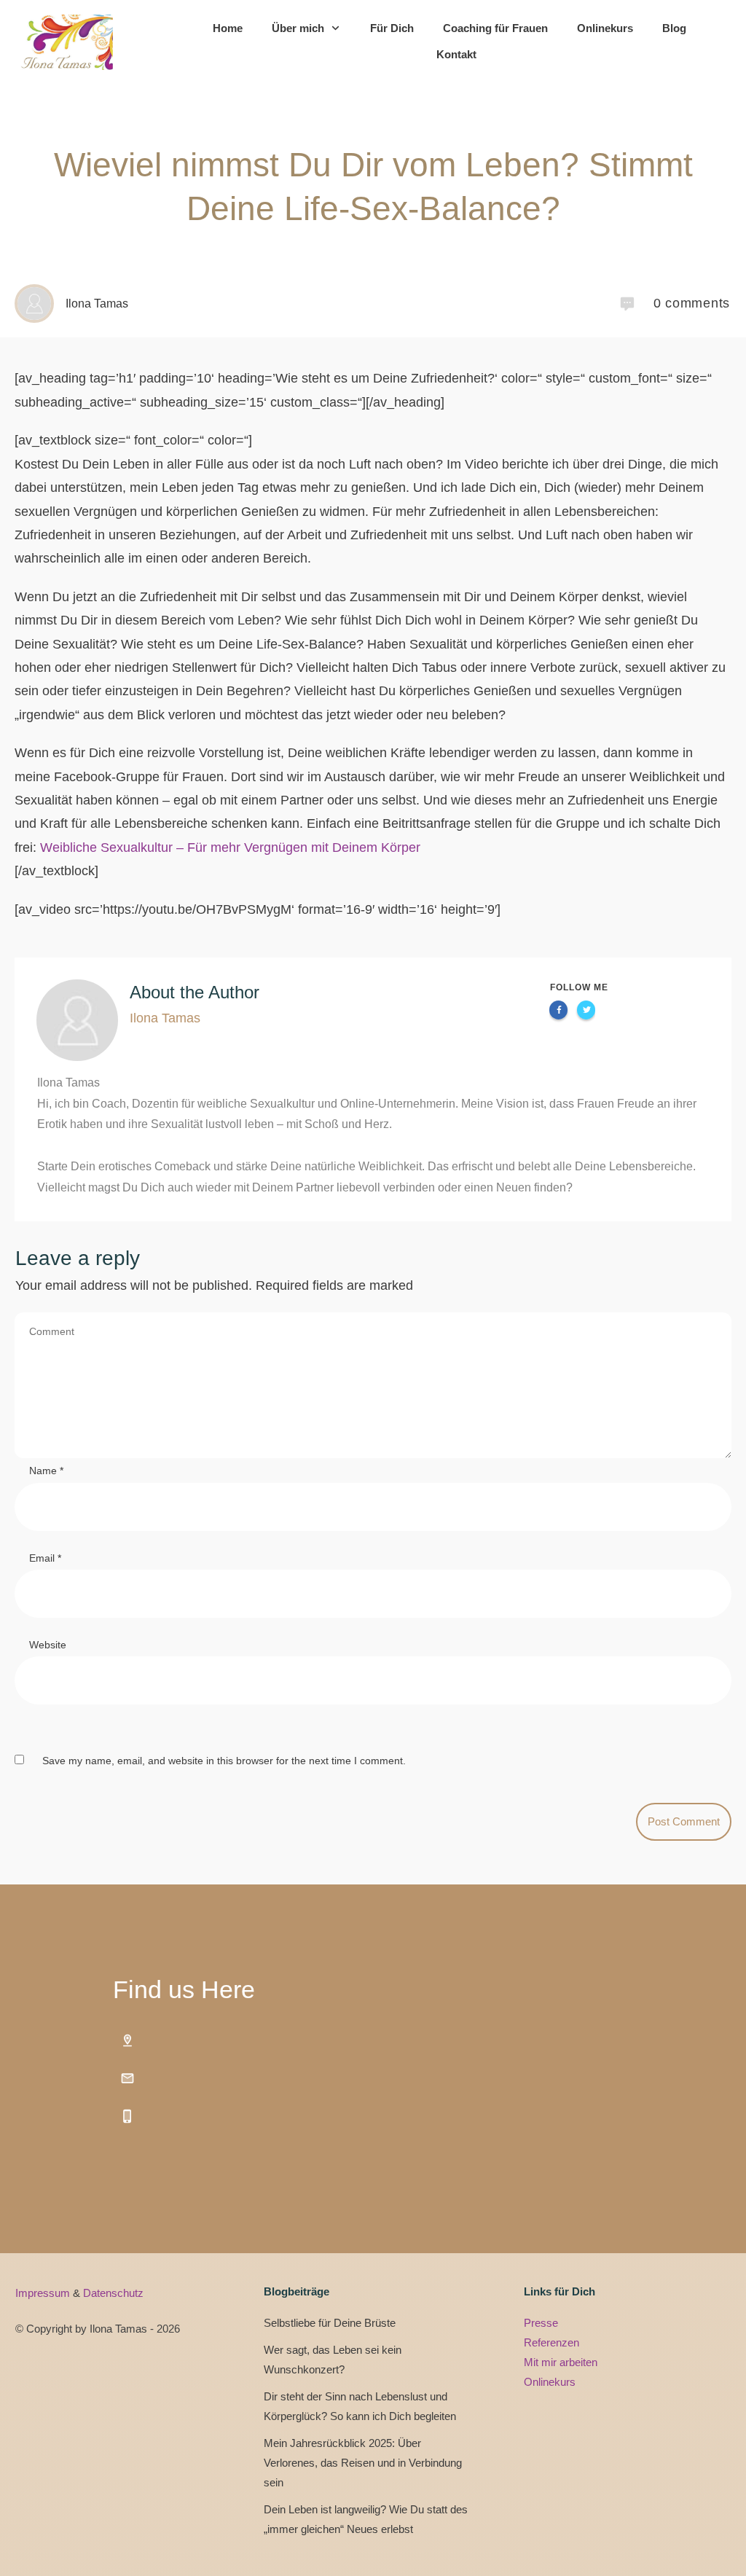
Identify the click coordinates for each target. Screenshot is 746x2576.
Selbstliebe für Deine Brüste (330, 2323)
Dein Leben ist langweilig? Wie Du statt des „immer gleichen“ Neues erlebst (366, 2519)
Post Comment (684, 1821)
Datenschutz (113, 2293)
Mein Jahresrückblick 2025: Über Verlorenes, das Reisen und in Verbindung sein (363, 2463)
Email (45, 1558)
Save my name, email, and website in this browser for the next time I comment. (224, 1761)
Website (48, 1645)
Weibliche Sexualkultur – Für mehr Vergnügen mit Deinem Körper (230, 847)
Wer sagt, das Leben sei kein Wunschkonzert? (333, 2360)
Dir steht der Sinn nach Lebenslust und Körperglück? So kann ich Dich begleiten (360, 2406)
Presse (541, 2323)
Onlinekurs (550, 2382)
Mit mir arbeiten (561, 2362)
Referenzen (551, 2342)
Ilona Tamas (165, 1018)
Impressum (44, 2293)
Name (46, 1471)
